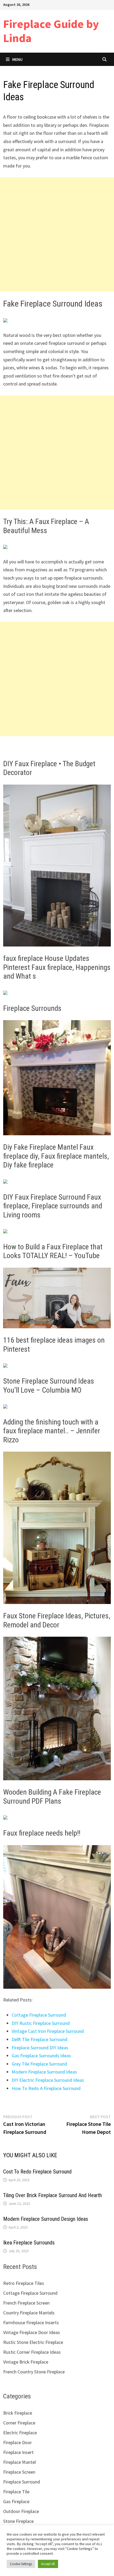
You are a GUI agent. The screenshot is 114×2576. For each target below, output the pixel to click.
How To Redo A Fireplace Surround (46, 2088)
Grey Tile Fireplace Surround (39, 2064)
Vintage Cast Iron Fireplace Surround (48, 2031)
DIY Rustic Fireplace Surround (41, 2023)
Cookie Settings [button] (21, 2564)
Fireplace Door (17, 2442)
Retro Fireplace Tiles (24, 2283)
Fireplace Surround (22, 2482)
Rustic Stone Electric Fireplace (33, 2342)
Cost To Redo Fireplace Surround (37, 2172)
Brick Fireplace (18, 2413)
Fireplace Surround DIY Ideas (40, 2048)
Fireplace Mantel (19, 2462)
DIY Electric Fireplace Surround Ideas (48, 2080)
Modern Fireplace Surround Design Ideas (46, 2219)
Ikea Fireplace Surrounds (29, 2243)
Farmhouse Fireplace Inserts (31, 2322)
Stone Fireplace (18, 2521)
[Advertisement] (57, 234)
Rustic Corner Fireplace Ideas (32, 2352)
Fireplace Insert (18, 2452)
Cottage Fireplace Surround (39, 2015)
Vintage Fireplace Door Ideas (32, 2332)
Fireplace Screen (19, 2472)
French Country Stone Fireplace (34, 2372)
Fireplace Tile (16, 2492)
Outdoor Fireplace (21, 2511)
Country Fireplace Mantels (29, 2313)
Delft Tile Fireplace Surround (40, 2039)
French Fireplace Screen (26, 2303)
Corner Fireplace (19, 2423)
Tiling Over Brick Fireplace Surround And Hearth (52, 2195)
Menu (17, 59)
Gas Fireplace (16, 2501)
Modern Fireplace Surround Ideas (44, 2072)
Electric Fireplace (20, 2433)
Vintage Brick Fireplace (26, 2362)
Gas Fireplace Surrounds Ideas (41, 2056)
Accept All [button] (48, 2564)
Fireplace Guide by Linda (51, 31)
